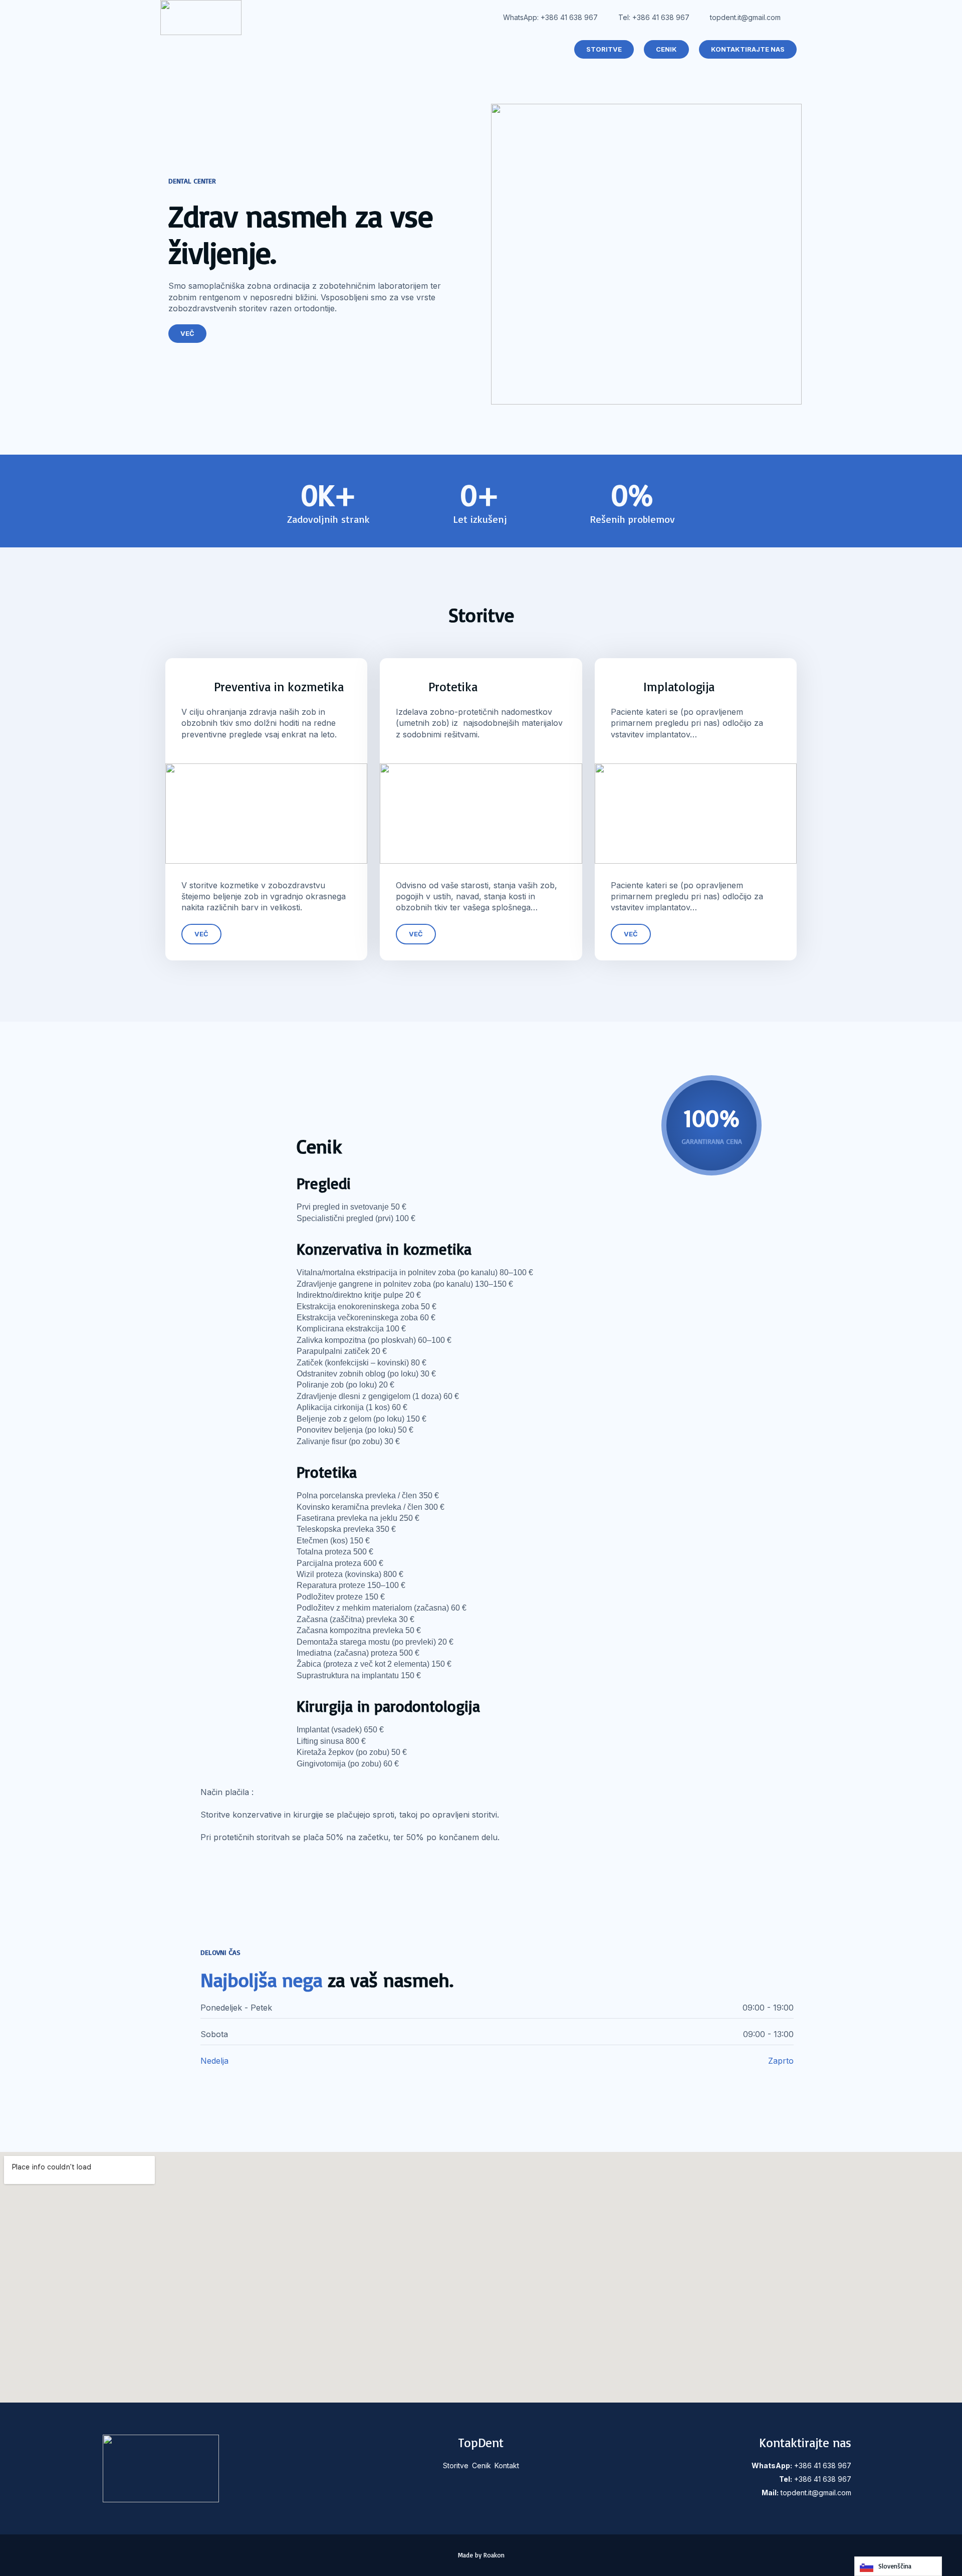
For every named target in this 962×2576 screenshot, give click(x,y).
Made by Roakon (481, 2555)
